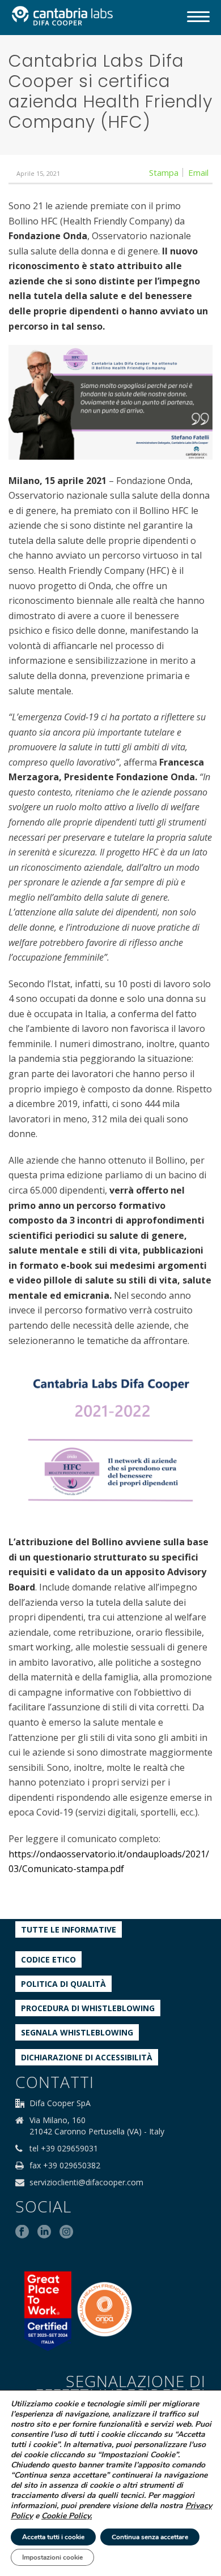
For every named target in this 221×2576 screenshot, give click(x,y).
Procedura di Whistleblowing (88, 2008)
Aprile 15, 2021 (38, 173)
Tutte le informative (69, 1929)
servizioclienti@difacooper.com (86, 2182)
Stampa (164, 172)
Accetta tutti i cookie (53, 2537)
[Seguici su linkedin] (44, 2232)
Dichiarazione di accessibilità (87, 2057)
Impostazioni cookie (52, 2557)
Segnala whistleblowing (77, 2032)
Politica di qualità (63, 1984)
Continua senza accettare (150, 2537)
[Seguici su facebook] (22, 2232)
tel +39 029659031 (64, 2149)
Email (198, 172)
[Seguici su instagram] (66, 2232)
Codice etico (48, 1959)
